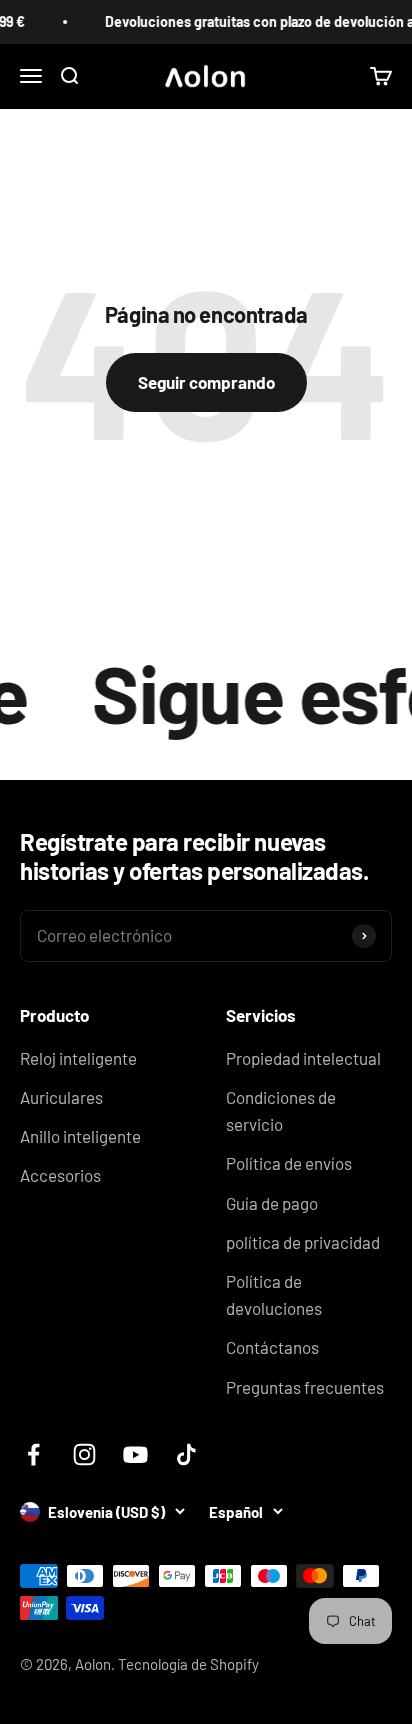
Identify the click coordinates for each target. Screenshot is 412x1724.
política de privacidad (303, 1242)
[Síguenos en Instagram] (84, 1454)
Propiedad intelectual (303, 1058)
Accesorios (60, 1175)
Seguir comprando (206, 382)
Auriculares (61, 1097)
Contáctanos (272, 1347)
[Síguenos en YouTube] (135, 1454)
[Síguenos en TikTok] (186, 1454)
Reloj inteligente (78, 1058)
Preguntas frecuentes (305, 1387)
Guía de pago (272, 1203)
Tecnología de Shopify (188, 1664)
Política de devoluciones (274, 1294)
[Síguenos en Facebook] (33, 1454)
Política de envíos (289, 1163)
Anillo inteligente (80, 1136)
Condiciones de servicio (281, 1110)
